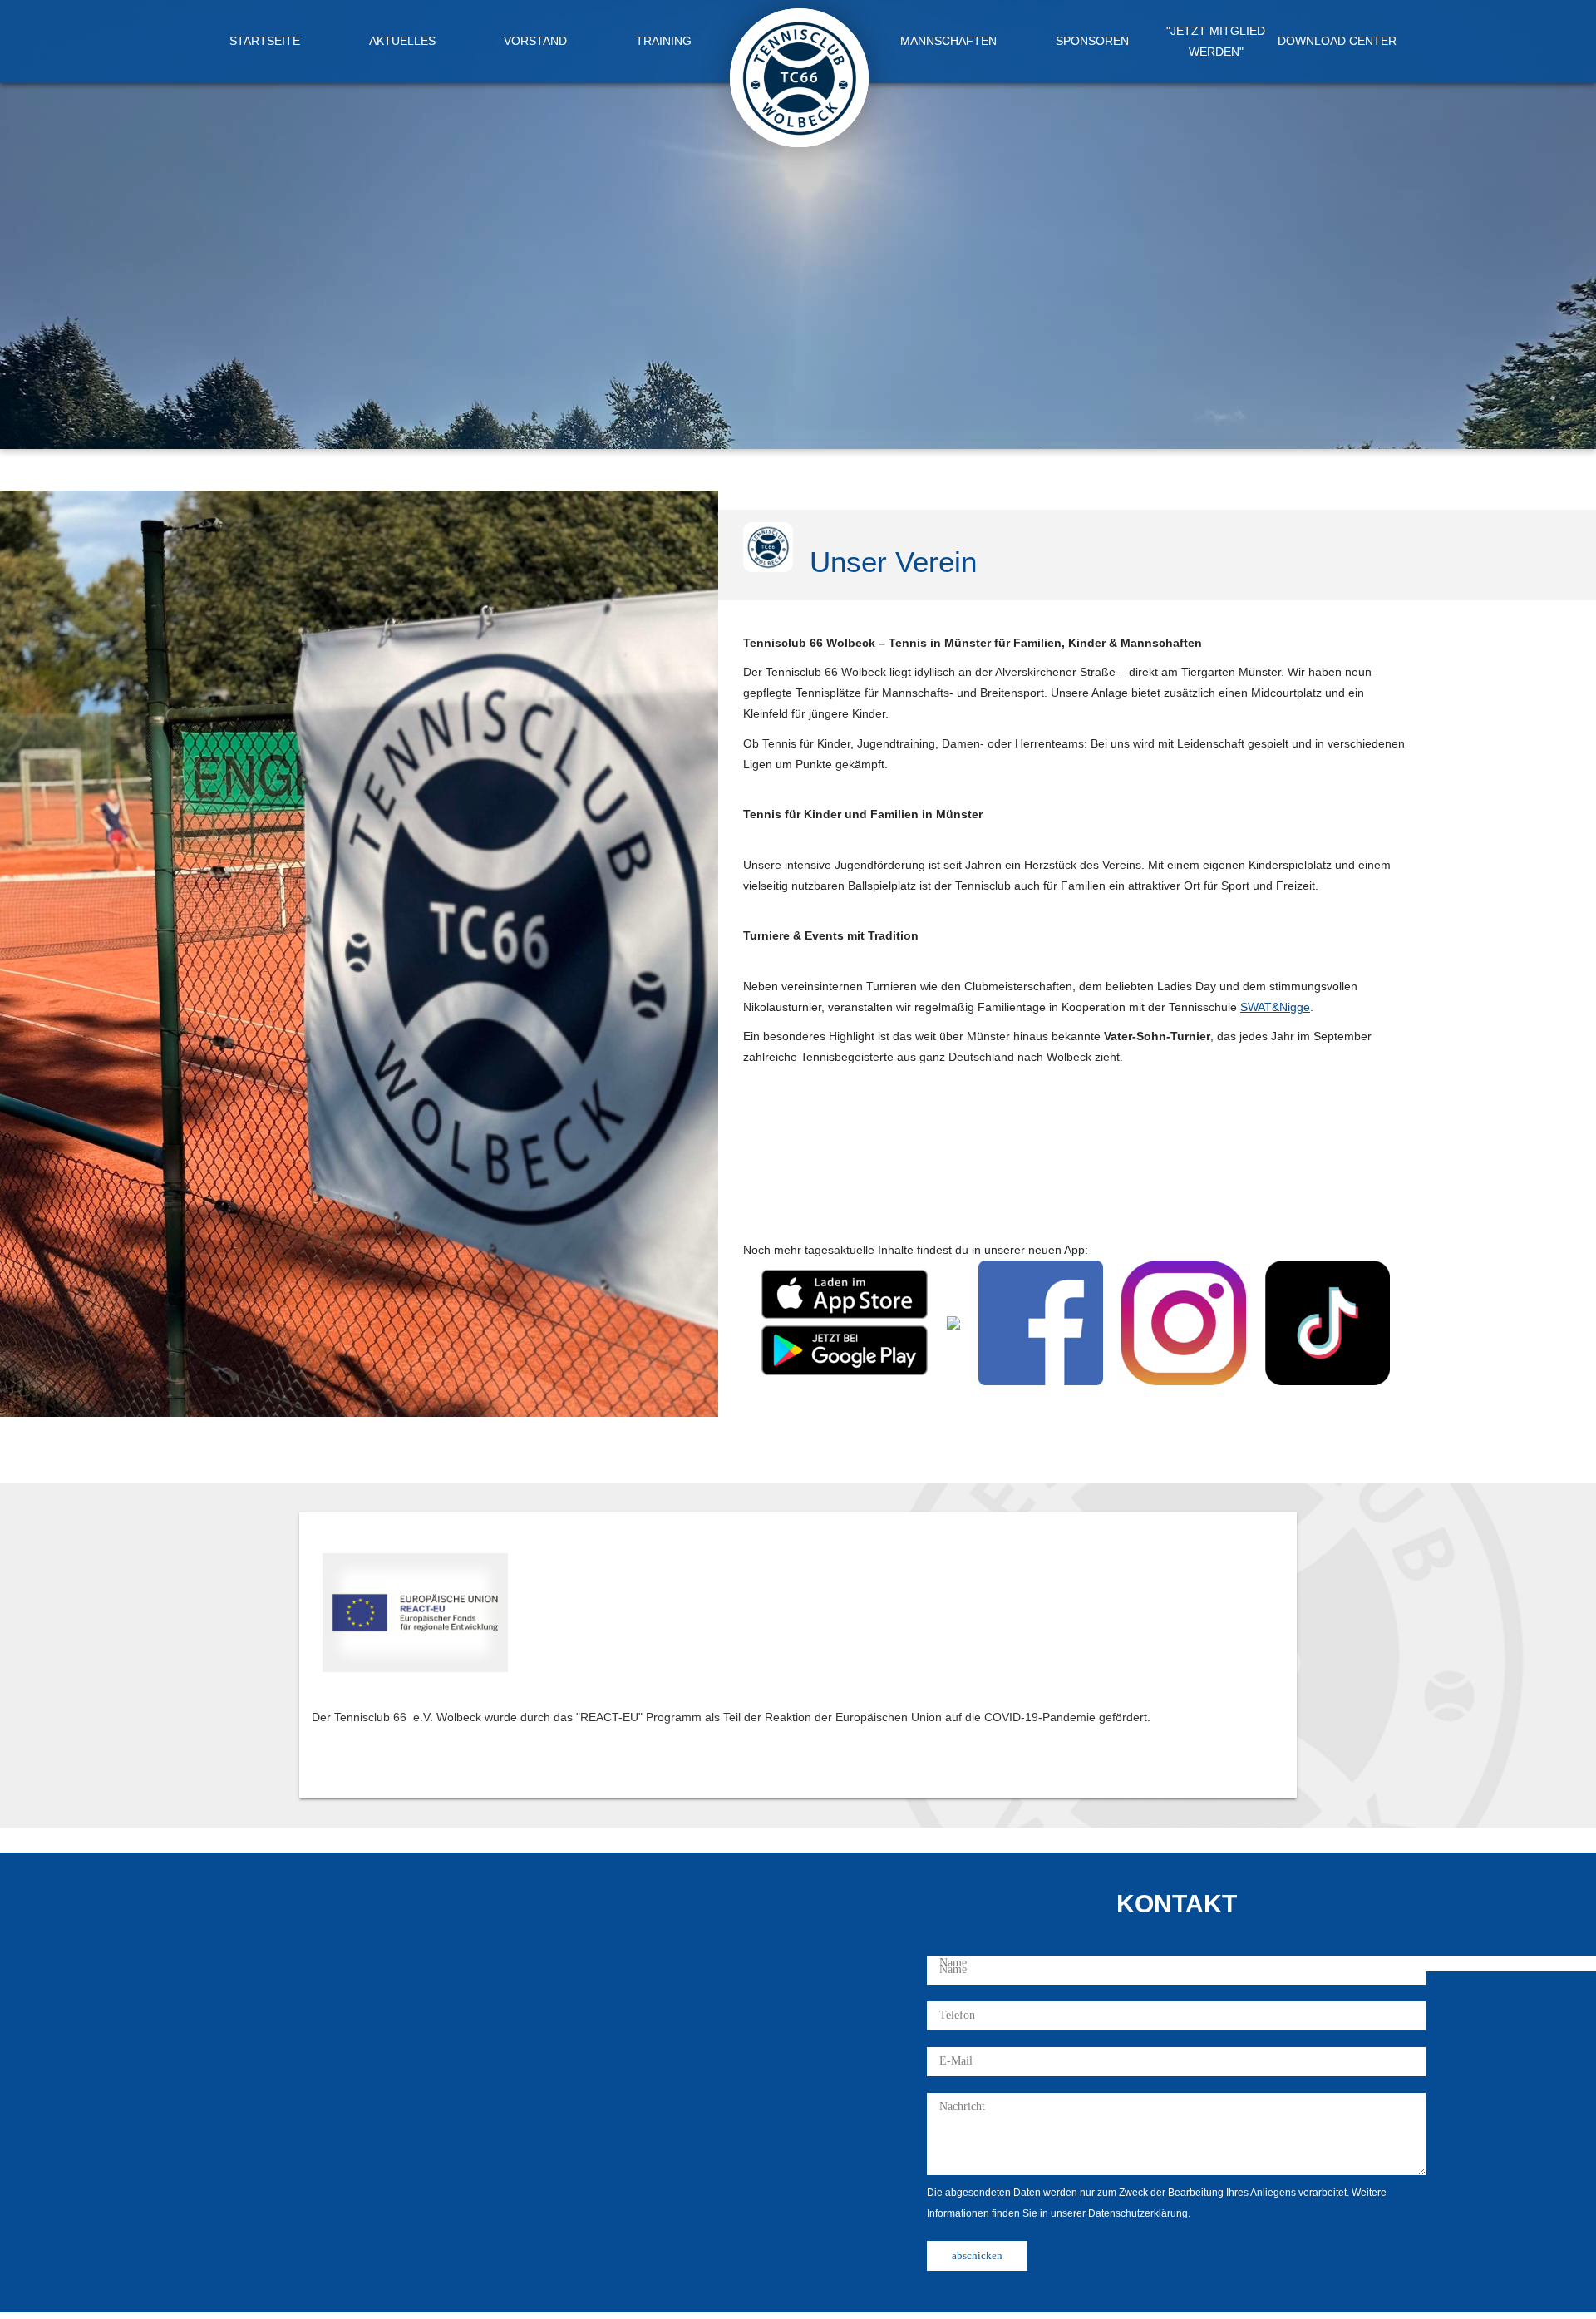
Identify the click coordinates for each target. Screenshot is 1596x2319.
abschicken (977, 2255)
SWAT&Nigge (1275, 1007)
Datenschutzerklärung (1138, 2213)
